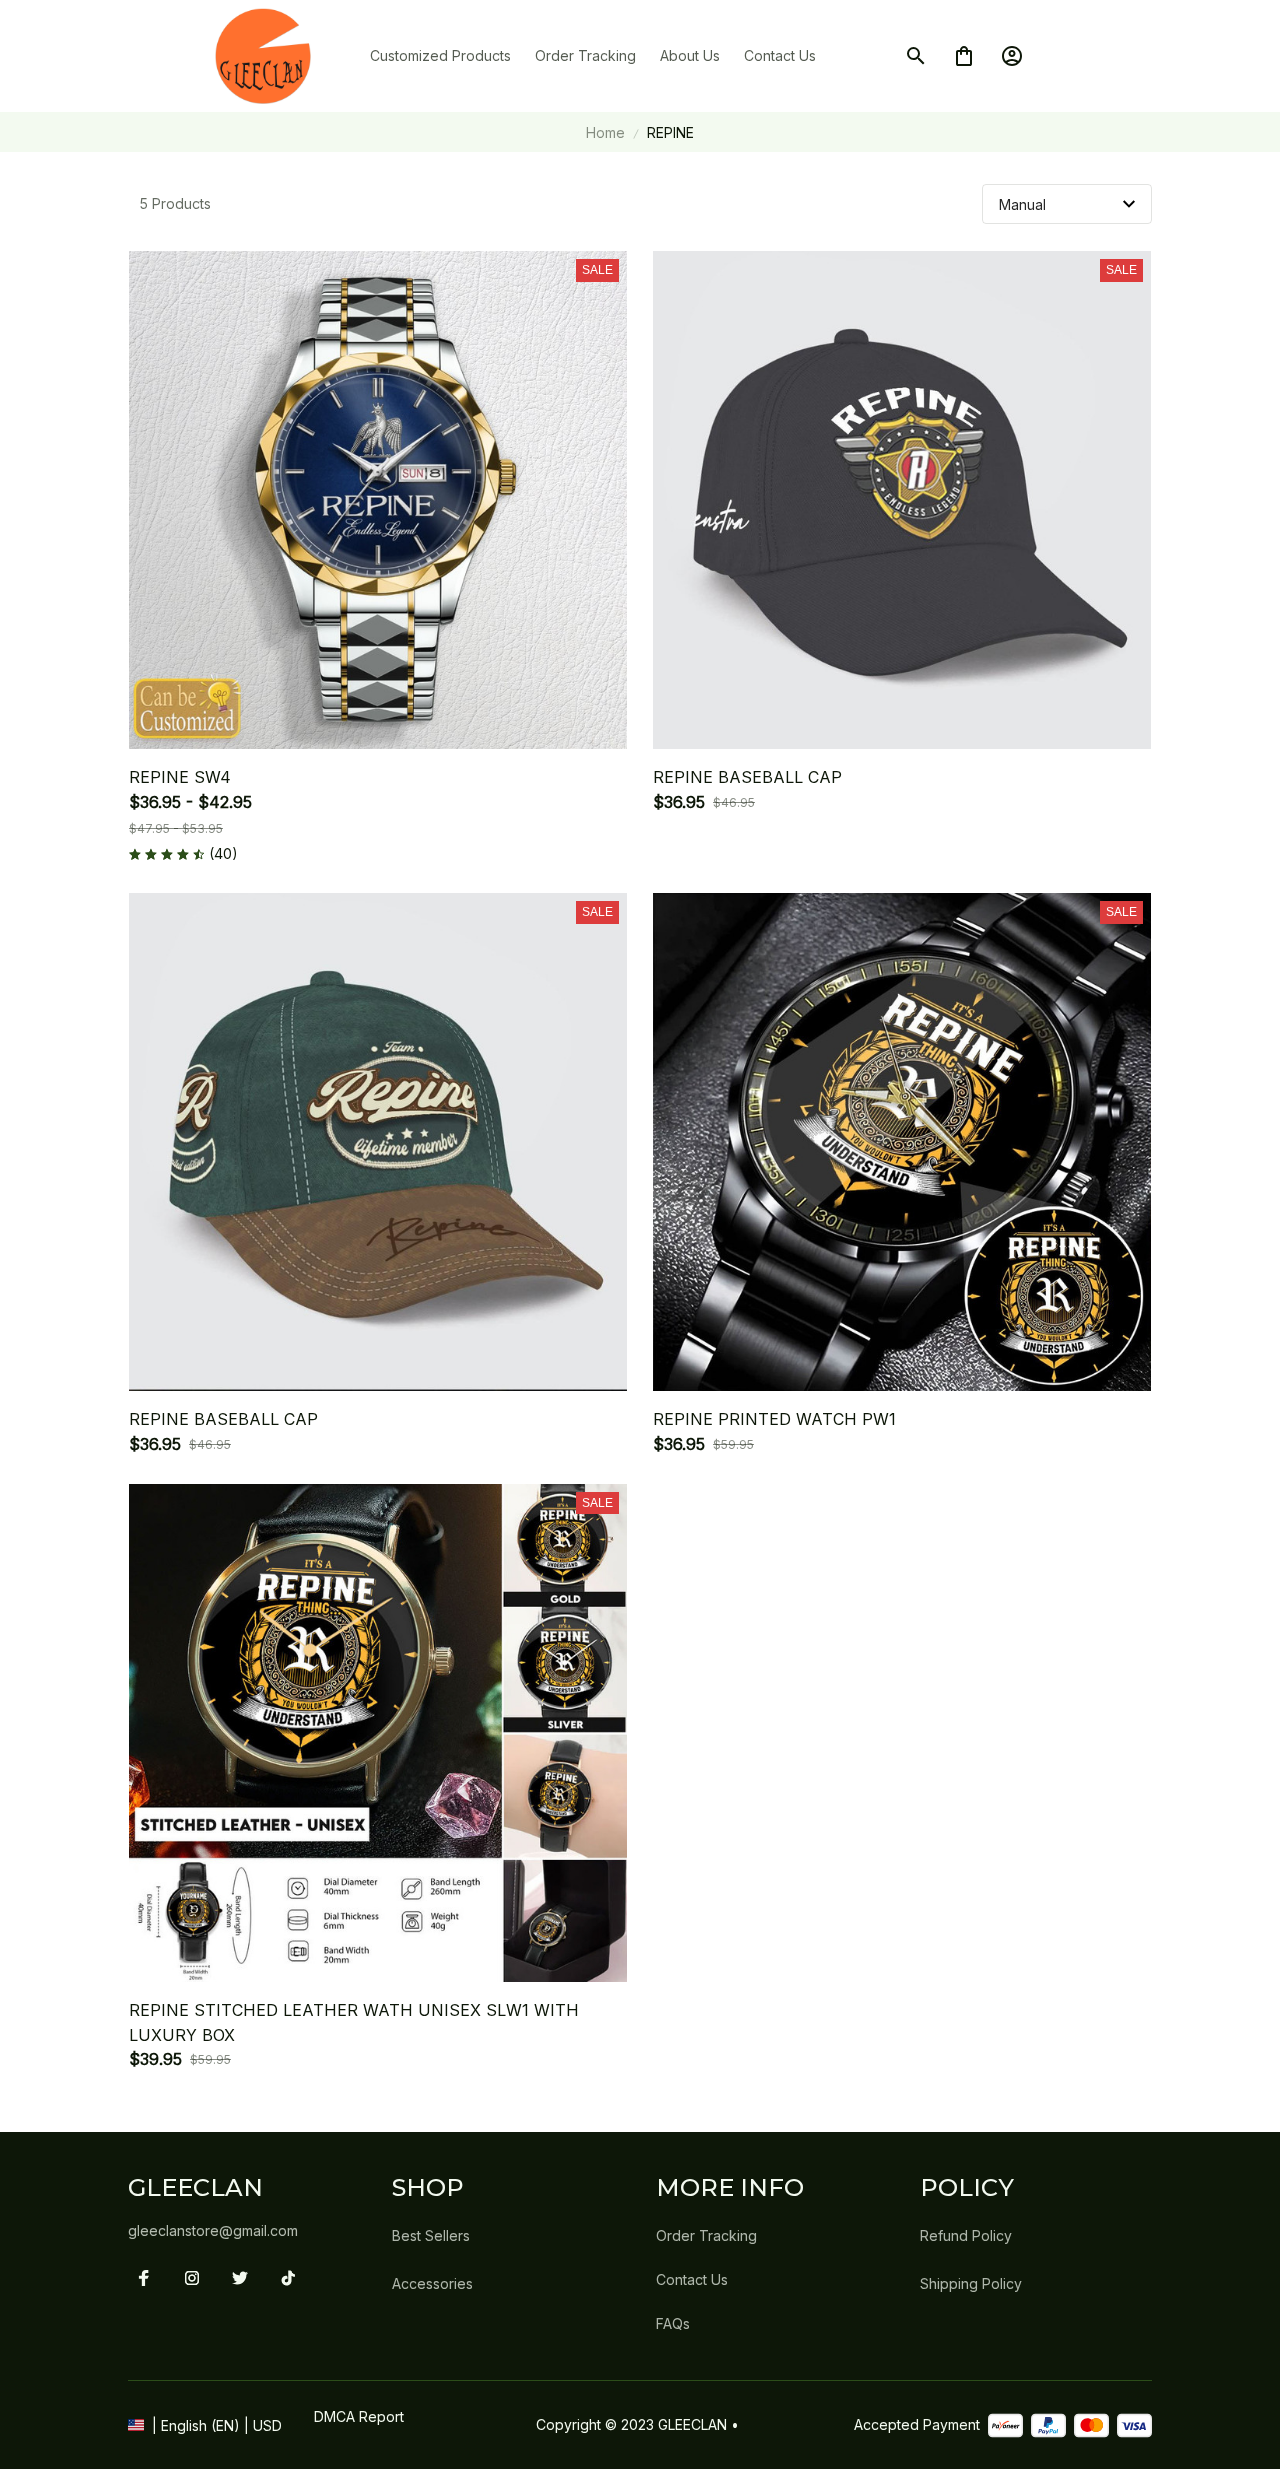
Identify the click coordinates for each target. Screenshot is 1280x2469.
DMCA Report (359, 2416)
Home (605, 132)
